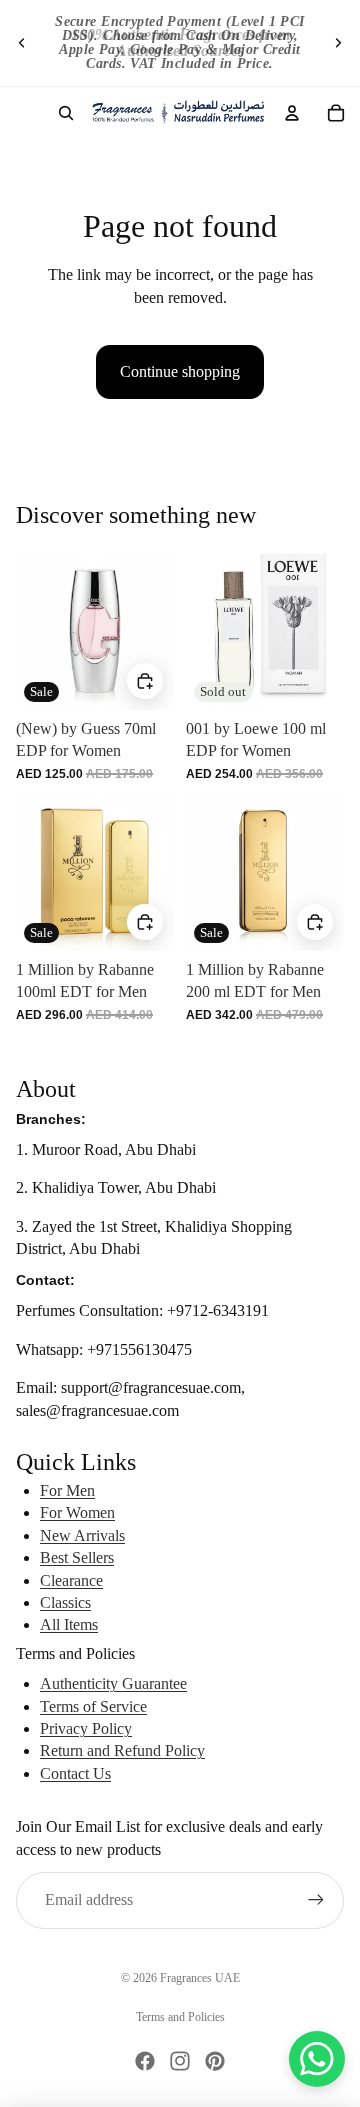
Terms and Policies (180, 2017)
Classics (65, 1602)
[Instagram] (180, 2061)
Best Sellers (77, 1557)
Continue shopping (180, 371)
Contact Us (75, 1773)
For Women (77, 1512)
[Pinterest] (215, 2061)
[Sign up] (316, 1900)
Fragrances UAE (200, 1978)
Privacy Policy (86, 1728)
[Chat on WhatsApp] (317, 2059)
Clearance (71, 1580)
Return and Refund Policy (122, 1750)
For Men (67, 1490)
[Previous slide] (22, 43)
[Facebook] (145, 2061)
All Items (69, 1624)
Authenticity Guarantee (113, 1683)
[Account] (292, 113)
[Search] (66, 113)
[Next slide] (338, 43)
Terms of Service (93, 1706)
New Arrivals (82, 1535)
